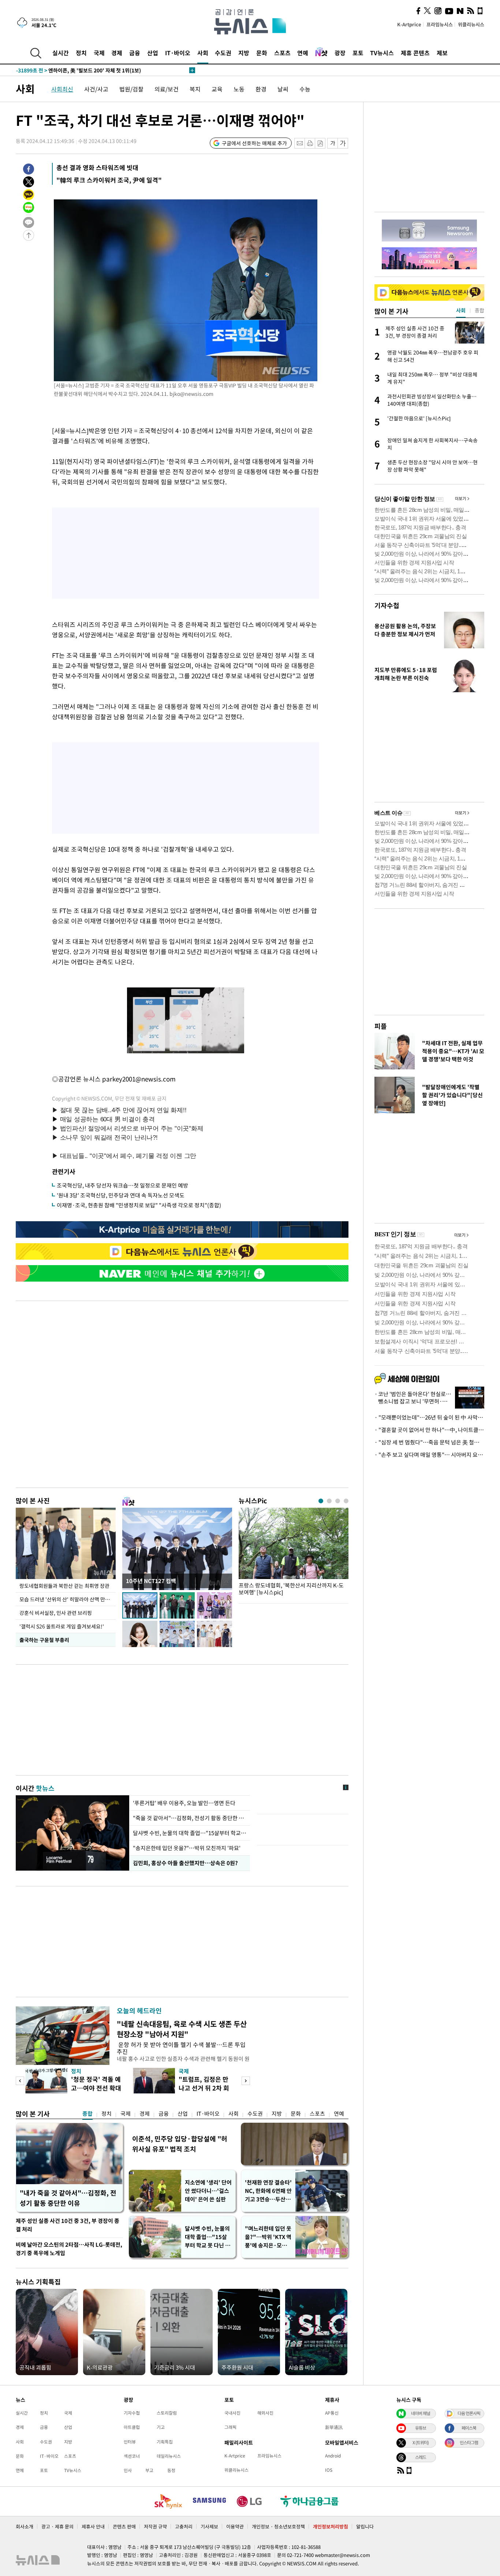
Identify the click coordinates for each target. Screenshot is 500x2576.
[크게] (343, 143)
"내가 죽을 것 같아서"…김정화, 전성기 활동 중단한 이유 (68, 2198)
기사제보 (209, 2526)
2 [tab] (329, 1501)
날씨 (283, 89)
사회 (203, 53)
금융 (135, 53)
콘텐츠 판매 (124, 2526)
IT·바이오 (178, 53)
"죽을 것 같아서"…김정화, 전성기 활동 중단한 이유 (190, 1818)
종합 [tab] (480, 310)
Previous (20, 2081)
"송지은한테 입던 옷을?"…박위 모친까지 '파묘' (187, 1848)
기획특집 (165, 2442)
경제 (117, 53)
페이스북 (469, 2428)
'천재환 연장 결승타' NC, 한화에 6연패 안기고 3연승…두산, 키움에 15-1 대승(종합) (268, 2191)
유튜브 (421, 2428)
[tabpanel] (294, 1554)
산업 (153, 53)
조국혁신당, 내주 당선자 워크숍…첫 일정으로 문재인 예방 (122, 1185)
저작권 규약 (155, 2526)
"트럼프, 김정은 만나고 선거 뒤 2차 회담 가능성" (204, 2088)
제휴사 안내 (93, 2526)
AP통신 (332, 2413)
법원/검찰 (131, 89)
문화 (262, 53)
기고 (161, 2427)
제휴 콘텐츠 (415, 53)
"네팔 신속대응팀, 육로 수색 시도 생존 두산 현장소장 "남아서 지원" (182, 2029)
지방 (244, 53)
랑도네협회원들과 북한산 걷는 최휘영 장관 (64, 1586)
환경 (261, 89)
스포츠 (282, 53)
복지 (195, 89)
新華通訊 (334, 2427)
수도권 (223, 53)
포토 (358, 53)
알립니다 (365, 2526)
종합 (87, 2114)
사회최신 (62, 89)
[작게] (333, 143)
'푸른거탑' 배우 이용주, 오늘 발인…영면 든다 (185, 1803)
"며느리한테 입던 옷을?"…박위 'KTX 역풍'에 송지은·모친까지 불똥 (268, 2237)
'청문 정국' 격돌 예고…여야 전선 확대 (96, 2083)
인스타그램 (469, 2442)
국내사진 (232, 2413)
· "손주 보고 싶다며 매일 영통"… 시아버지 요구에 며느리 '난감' (429, 1455)
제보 (442, 53)
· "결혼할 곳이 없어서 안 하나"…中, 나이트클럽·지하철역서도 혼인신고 (429, 1430)
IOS (329, 2470)
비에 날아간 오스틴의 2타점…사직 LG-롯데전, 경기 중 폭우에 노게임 (69, 2249)
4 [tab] (346, 1501)
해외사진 (265, 2413)
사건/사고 (96, 89)
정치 (81, 53)
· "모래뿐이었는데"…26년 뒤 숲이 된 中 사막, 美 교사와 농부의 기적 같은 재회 (429, 1417)
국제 (99, 53)
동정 (171, 2470)
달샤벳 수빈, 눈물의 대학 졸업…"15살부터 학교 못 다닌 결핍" (208, 2237)
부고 (149, 2470)
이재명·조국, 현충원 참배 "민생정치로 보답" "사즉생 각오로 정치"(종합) (139, 1205)
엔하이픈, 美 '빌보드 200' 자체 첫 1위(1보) (79, 70)
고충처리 (184, 2526)
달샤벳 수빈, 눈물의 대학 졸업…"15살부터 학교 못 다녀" (190, 1833)
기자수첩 (387, 605)
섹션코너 (132, 2456)
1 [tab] (321, 1501)
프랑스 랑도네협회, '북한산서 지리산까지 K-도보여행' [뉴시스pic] (291, 1589)
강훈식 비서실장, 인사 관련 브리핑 (56, 1613)
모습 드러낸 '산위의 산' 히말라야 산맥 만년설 (67, 1599)
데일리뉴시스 (169, 2456)
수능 (305, 89)
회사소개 (25, 2526)
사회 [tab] (461, 310)
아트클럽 (132, 2427)
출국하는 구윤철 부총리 (44, 1640)
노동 (239, 89)
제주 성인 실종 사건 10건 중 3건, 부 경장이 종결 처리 (68, 2225)
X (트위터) (421, 2442)
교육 (217, 89)
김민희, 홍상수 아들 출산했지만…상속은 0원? (185, 1863)
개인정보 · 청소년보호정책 (278, 2526)
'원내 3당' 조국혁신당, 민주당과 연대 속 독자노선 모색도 (121, 1195)
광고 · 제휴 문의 (57, 2526)
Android (333, 2456)
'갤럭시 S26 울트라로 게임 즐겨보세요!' (62, 1626)
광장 (340, 53)
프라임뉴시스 (440, 24)
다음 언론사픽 (469, 2413)
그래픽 (230, 2427)
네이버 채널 (421, 2413)
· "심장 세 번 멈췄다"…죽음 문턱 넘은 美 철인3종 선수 (429, 1442)
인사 (128, 2470)
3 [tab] (338, 1501)
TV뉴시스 (382, 53)
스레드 (421, 2457)
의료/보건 (167, 89)
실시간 (61, 53)
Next (246, 2081)
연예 (303, 53)
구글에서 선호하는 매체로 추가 (254, 143)
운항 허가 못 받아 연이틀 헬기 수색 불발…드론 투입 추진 (181, 2048)
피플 (381, 1026)
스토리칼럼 (167, 2413)
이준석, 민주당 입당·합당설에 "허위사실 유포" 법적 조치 (180, 2144)
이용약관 (235, 2526)
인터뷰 (130, 2442)
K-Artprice (409, 24)
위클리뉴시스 (471, 24)
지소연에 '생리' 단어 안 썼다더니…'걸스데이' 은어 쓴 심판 (208, 2191)
